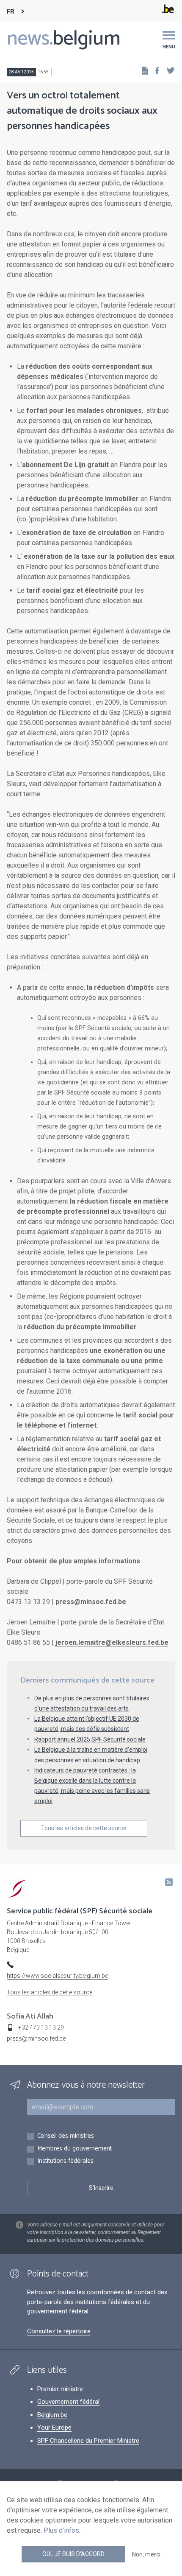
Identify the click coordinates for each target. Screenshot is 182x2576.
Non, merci (146, 2554)
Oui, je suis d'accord (73, 2554)
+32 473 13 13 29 (41, 2027)
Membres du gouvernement (74, 2149)
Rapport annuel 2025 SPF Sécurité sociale (90, 1739)
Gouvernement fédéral (68, 2402)
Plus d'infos (61, 2530)
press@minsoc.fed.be (91, 1602)
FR (11, 12)
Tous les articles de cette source (84, 1828)
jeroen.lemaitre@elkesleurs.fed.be (112, 1642)
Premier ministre (60, 2389)
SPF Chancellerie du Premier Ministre (88, 2441)
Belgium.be (52, 2415)
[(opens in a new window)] (154, 70)
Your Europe (54, 2428)
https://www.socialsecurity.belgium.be (57, 1976)
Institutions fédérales (65, 2161)
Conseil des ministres (66, 2136)
